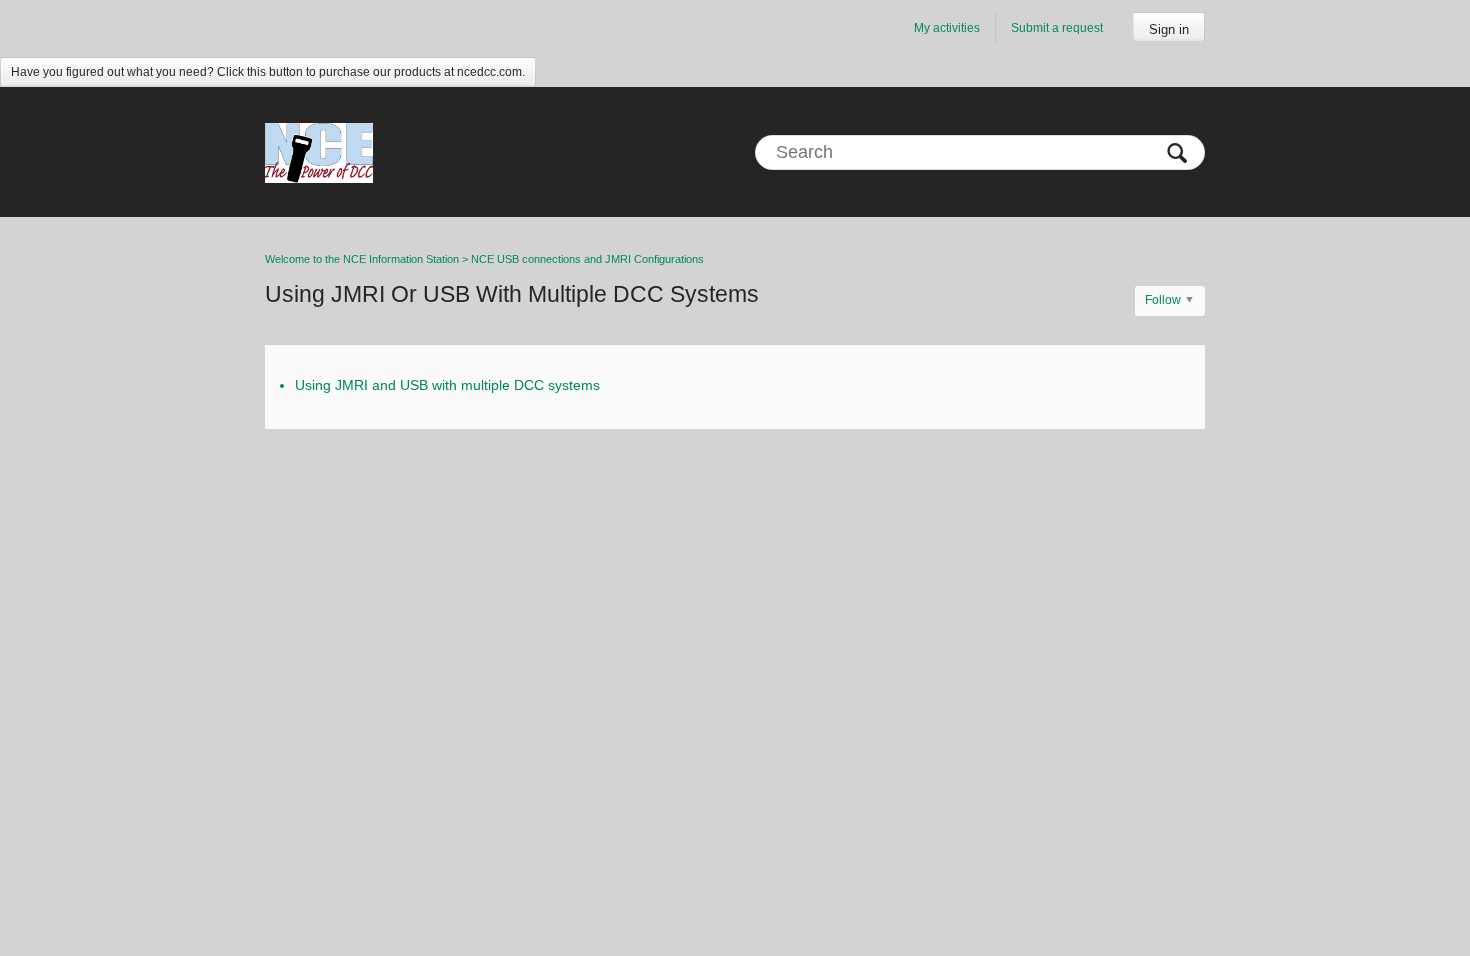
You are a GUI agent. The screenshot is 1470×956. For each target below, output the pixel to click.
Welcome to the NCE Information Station (362, 259)
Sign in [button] (1169, 29)
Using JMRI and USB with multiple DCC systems (447, 385)
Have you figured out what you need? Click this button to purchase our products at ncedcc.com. (268, 72)
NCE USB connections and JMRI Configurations (587, 259)
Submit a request (1057, 28)
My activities (947, 28)
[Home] (319, 152)
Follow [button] (1163, 300)
